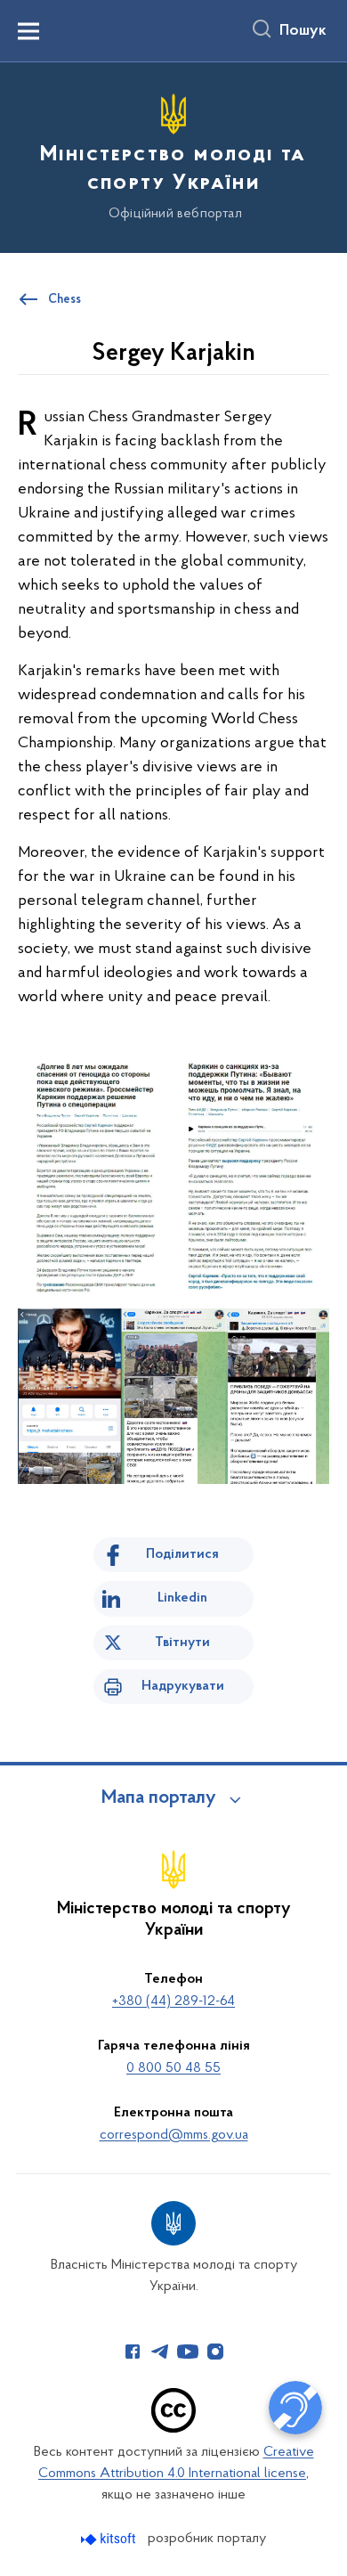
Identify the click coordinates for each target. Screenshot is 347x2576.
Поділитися (182, 1554)
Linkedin (182, 1598)
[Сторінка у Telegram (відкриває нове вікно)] (160, 2352)
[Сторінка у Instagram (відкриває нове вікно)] (215, 2352)
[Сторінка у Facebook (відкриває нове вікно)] (133, 2352)
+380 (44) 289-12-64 (173, 2001)
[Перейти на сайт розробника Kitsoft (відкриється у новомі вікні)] (110, 2539)
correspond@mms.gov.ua (174, 2135)
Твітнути (182, 1643)
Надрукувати (183, 1686)
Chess (65, 300)
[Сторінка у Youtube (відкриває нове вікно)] (188, 2352)
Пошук (303, 31)
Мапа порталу (159, 1798)
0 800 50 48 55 (173, 2068)
